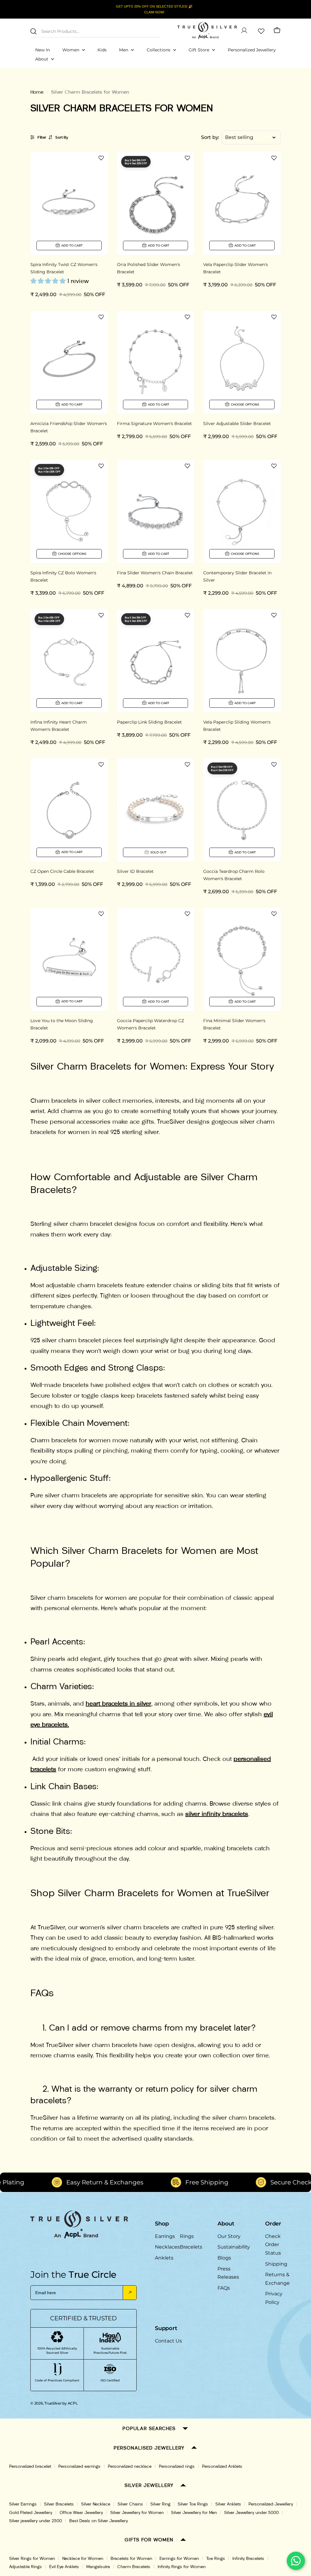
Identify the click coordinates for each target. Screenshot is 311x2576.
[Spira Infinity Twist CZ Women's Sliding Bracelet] (69, 203)
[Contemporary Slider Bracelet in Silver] (242, 511)
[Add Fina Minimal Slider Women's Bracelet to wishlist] (274, 914)
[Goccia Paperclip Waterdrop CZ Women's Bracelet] (156, 959)
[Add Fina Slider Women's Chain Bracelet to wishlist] (187, 466)
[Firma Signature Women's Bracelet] (156, 362)
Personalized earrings (79, 2466)
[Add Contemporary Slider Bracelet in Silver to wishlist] (274, 466)
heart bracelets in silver (118, 1703)
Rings (187, 2236)
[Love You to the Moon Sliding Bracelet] (69, 959)
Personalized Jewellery (271, 2504)
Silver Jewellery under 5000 (251, 2513)
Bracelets (191, 2247)
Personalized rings (177, 2466)
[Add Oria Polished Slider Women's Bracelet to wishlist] (187, 158)
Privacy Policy (274, 2298)
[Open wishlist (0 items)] (261, 30)
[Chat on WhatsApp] (296, 2561)
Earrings (165, 2236)
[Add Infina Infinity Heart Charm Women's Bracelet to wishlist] (101, 615)
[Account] (244, 30)
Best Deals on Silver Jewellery (99, 2521)
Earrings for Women (179, 2559)
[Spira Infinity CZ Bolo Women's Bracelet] (69, 511)
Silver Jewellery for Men (194, 2513)
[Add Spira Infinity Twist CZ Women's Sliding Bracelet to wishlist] (101, 158)
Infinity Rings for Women (182, 2567)
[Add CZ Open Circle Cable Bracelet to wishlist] (101, 764)
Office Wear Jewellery (81, 2513)
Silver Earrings (23, 2504)
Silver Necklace (96, 2504)
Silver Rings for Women (32, 2559)
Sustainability (234, 2247)
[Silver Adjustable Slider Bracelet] (242, 362)
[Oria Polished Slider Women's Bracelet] (156, 203)
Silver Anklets (228, 2504)
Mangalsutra (98, 2567)
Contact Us (168, 2341)
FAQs (224, 2288)
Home (37, 92)
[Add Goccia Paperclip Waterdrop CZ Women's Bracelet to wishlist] (187, 914)
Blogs (224, 2258)
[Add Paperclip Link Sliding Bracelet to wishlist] (187, 615)
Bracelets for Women (131, 2559)
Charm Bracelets (134, 2567)
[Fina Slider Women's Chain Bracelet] (156, 511)
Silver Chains (130, 2504)
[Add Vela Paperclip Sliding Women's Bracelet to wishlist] (274, 615)
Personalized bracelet (30, 2466)
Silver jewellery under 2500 (36, 2521)
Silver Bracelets (59, 2504)
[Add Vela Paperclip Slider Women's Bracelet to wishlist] (274, 158)
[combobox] (96, 31)
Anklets (164, 2258)
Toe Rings (216, 2559)
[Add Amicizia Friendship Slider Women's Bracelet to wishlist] (101, 317)
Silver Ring (160, 2504)
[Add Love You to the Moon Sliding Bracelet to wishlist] (101, 914)
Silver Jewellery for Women (137, 2513)
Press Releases (228, 2273)
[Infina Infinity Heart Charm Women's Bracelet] (69, 661)
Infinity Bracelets (248, 2559)
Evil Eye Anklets (64, 2567)
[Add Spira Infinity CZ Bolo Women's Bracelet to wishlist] (101, 466)
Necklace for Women (83, 2559)
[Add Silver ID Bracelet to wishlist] (187, 764)
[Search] (33, 31)
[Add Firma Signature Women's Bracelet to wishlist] (187, 317)
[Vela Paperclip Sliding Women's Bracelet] (242, 661)
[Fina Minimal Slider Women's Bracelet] (242, 959)
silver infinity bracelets (217, 1814)
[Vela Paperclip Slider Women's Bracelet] (242, 203)
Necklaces (167, 2247)
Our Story (229, 2236)
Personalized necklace (130, 2466)
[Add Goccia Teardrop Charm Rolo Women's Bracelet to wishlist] (274, 764)
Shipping (276, 2264)
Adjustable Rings (26, 2567)
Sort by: (210, 137)
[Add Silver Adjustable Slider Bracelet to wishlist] (274, 317)
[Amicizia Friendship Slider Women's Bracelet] (69, 362)
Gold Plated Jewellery (31, 2513)
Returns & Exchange (277, 2279)
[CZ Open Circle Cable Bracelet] (69, 810)
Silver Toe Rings (193, 2504)
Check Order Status (273, 2245)
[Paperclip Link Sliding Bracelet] (156, 661)
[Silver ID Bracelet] (156, 810)
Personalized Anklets (222, 2466)
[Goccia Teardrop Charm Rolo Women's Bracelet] (242, 810)
